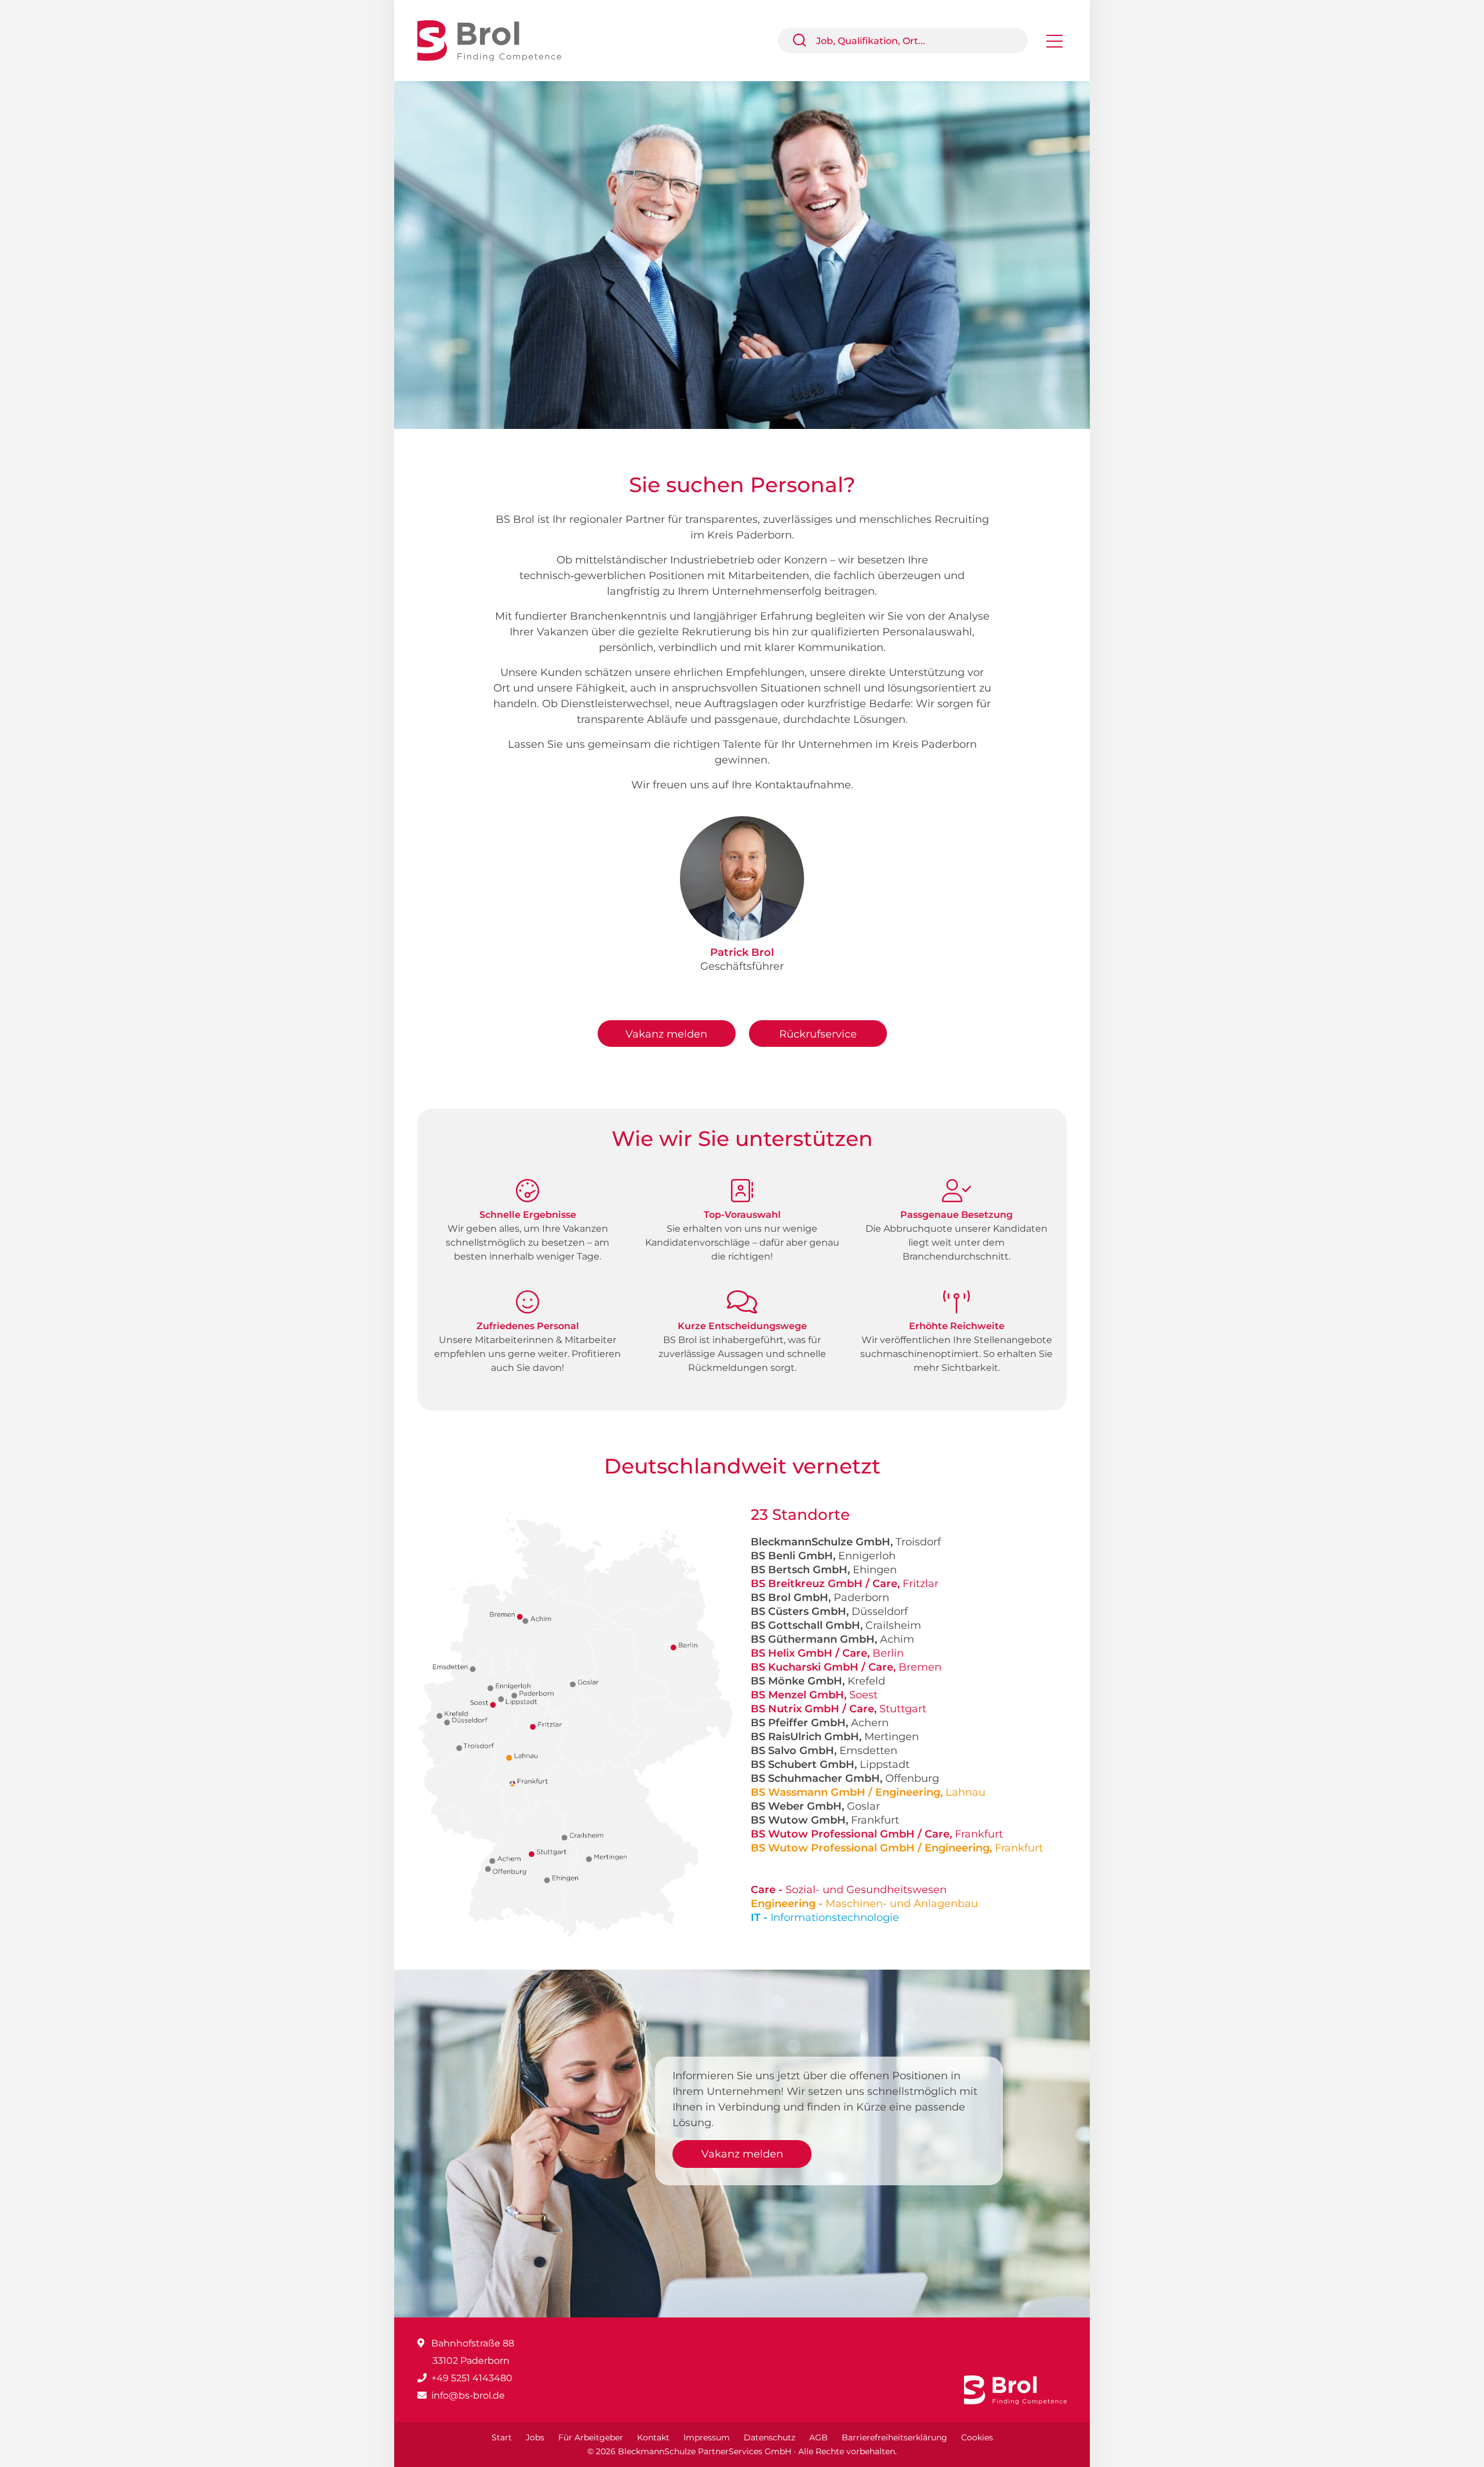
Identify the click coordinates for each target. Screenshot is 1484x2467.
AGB (819, 2437)
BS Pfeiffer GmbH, (820, 1723)
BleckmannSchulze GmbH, (846, 1542)
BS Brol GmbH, (820, 1598)
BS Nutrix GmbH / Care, (839, 1709)
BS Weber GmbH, (815, 1806)
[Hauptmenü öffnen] (1054, 45)
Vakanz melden (666, 1034)
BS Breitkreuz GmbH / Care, (845, 1584)
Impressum (707, 2437)
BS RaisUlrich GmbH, (835, 1737)
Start (502, 2437)
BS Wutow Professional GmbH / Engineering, (897, 1848)
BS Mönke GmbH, (818, 1681)
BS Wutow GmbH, (825, 1820)
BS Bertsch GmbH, (824, 1570)
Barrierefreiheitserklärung (894, 2437)
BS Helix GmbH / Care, (827, 1653)
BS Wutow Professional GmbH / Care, (877, 1834)
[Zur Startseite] (498, 40)
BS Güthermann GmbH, (832, 1639)
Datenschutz (770, 2437)
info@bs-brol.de (468, 2395)
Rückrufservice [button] (818, 1034)
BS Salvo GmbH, (824, 1751)
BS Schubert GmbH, (830, 1764)
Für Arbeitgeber (591, 2437)
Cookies (977, 2437)
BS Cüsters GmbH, (829, 1611)
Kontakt (653, 2437)
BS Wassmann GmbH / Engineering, (868, 1792)
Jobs (535, 2437)
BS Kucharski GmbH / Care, (846, 1667)
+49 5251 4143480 (472, 2378)
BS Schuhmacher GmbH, (845, 1778)
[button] (804, 41)
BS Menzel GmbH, (814, 1695)
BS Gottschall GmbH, (836, 1625)
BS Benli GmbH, (823, 1556)
